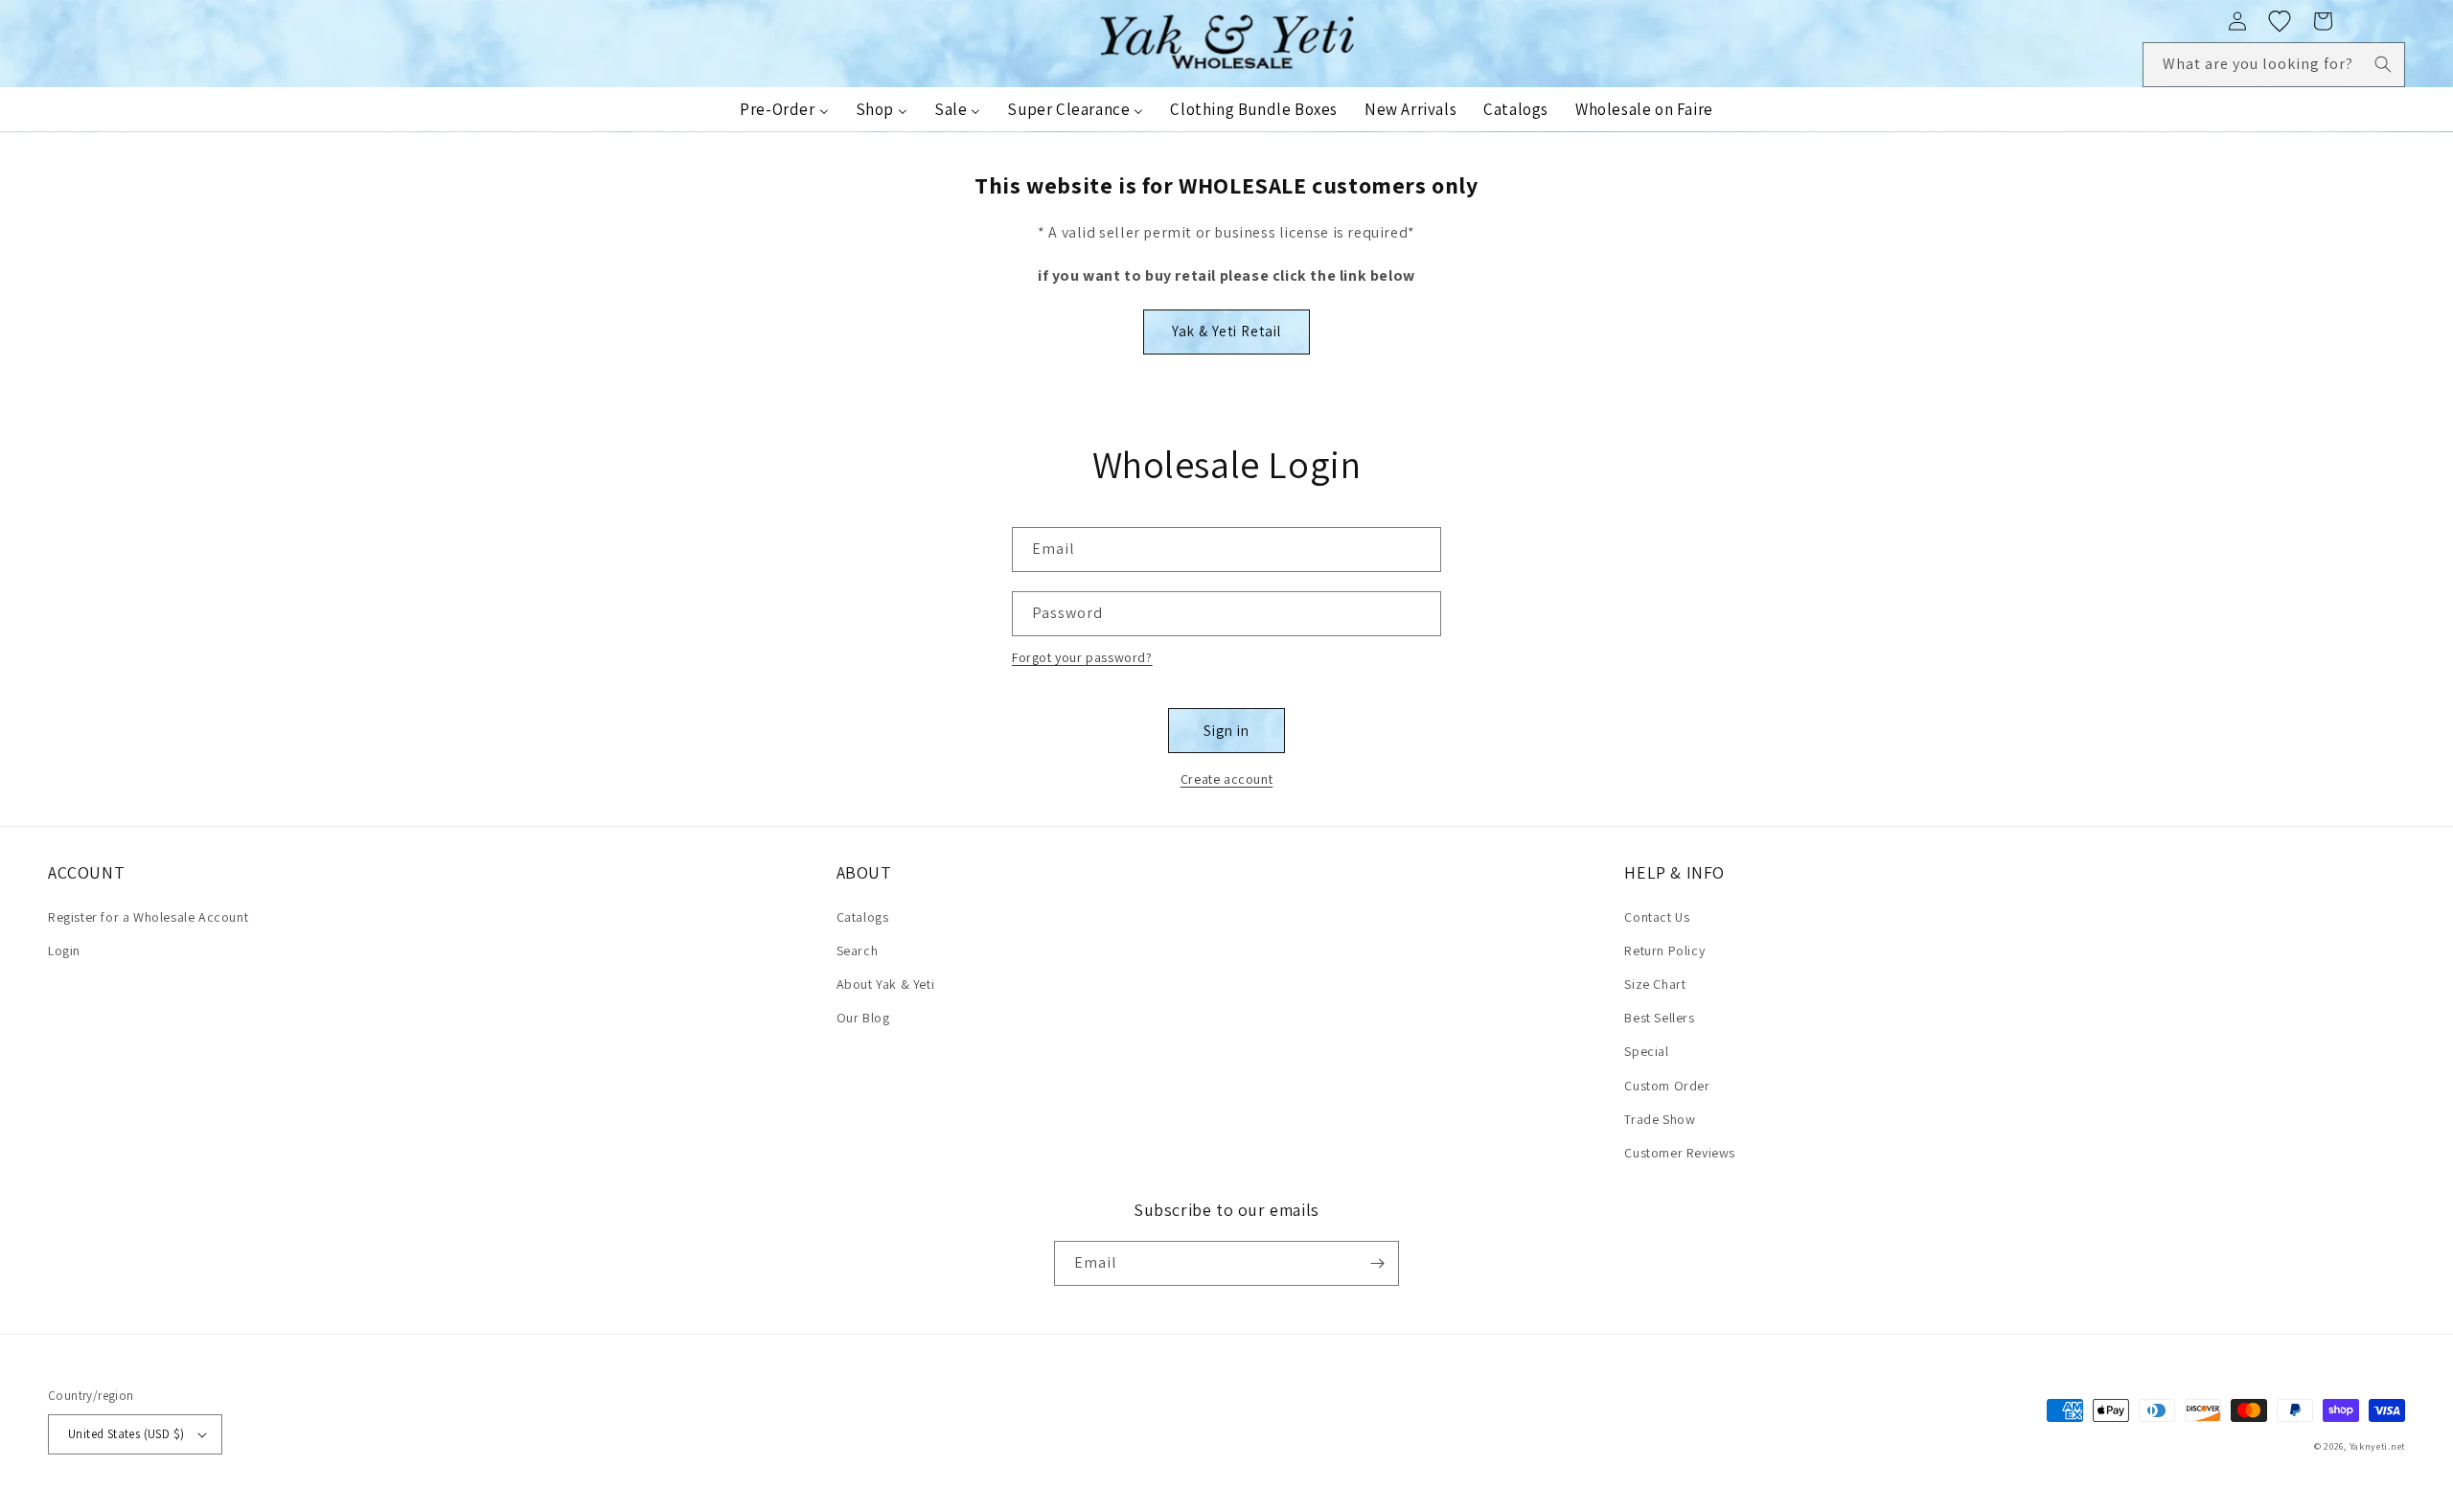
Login (64, 951)
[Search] (2383, 64)
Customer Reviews (1680, 1153)
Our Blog (863, 1018)
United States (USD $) (126, 1434)
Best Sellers (1659, 1018)
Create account (1226, 779)
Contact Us (1657, 917)
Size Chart (1655, 984)
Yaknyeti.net (2377, 1446)
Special (1646, 1051)
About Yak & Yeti (886, 984)
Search (858, 951)
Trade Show (1660, 1119)
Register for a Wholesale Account (148, 917)
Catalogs (863, 917)
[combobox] (2274, 65)
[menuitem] (784, 109)
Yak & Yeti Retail (1226, 331)
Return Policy (1664, 951)
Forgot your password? (1082, 657)
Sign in (1226, 731)
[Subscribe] (1377, 1263)
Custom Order (1667, 1086)
